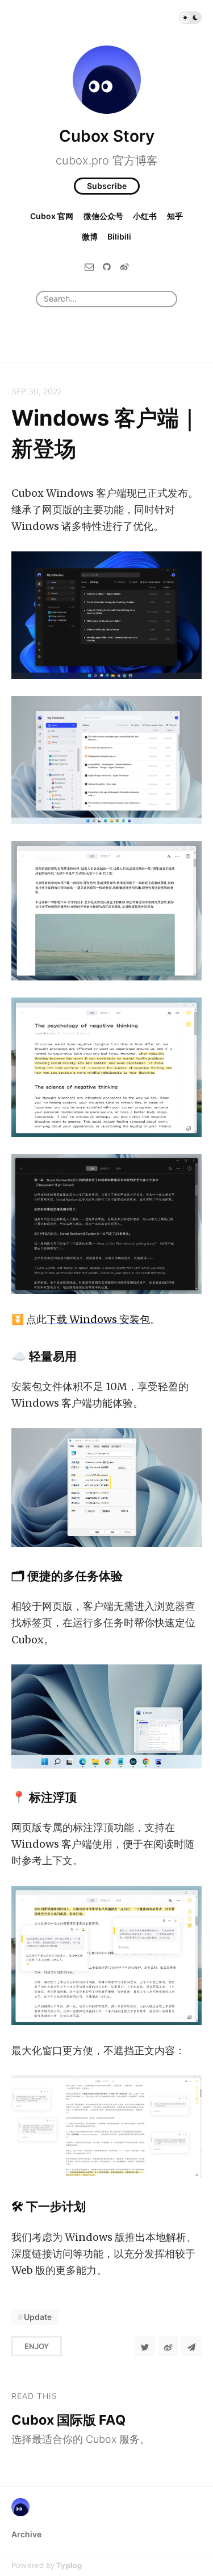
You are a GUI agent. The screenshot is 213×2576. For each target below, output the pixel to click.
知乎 (175, 216)
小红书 (145, 216)
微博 (90, 236)
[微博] (124, 267)
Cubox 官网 (52, 216)
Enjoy (37, 2346)
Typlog (69, 2565)
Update (38, 2317)
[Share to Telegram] (191, 2346)
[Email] (89, 267)
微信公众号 (103, 216)
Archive (26, 2534)
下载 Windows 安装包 (98, 1319)
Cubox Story (107, 136)
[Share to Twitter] (145, 2346)
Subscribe (107, 186)
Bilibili (119, 236)
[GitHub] (107, 267)
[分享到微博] (168, 2346)
